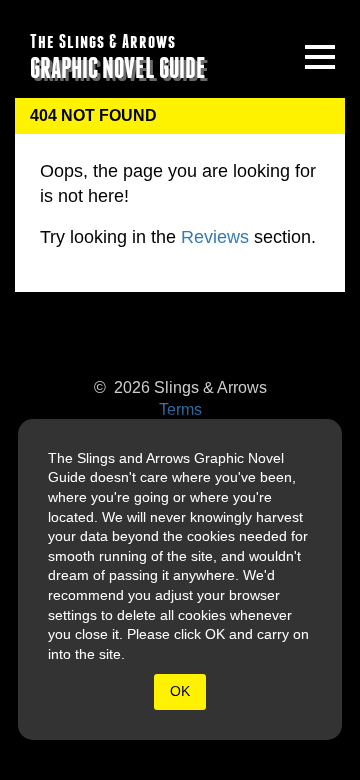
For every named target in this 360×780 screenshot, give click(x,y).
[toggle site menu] (320, 57)
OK (180, 691)
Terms (180, 409)
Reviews (215, 237)
